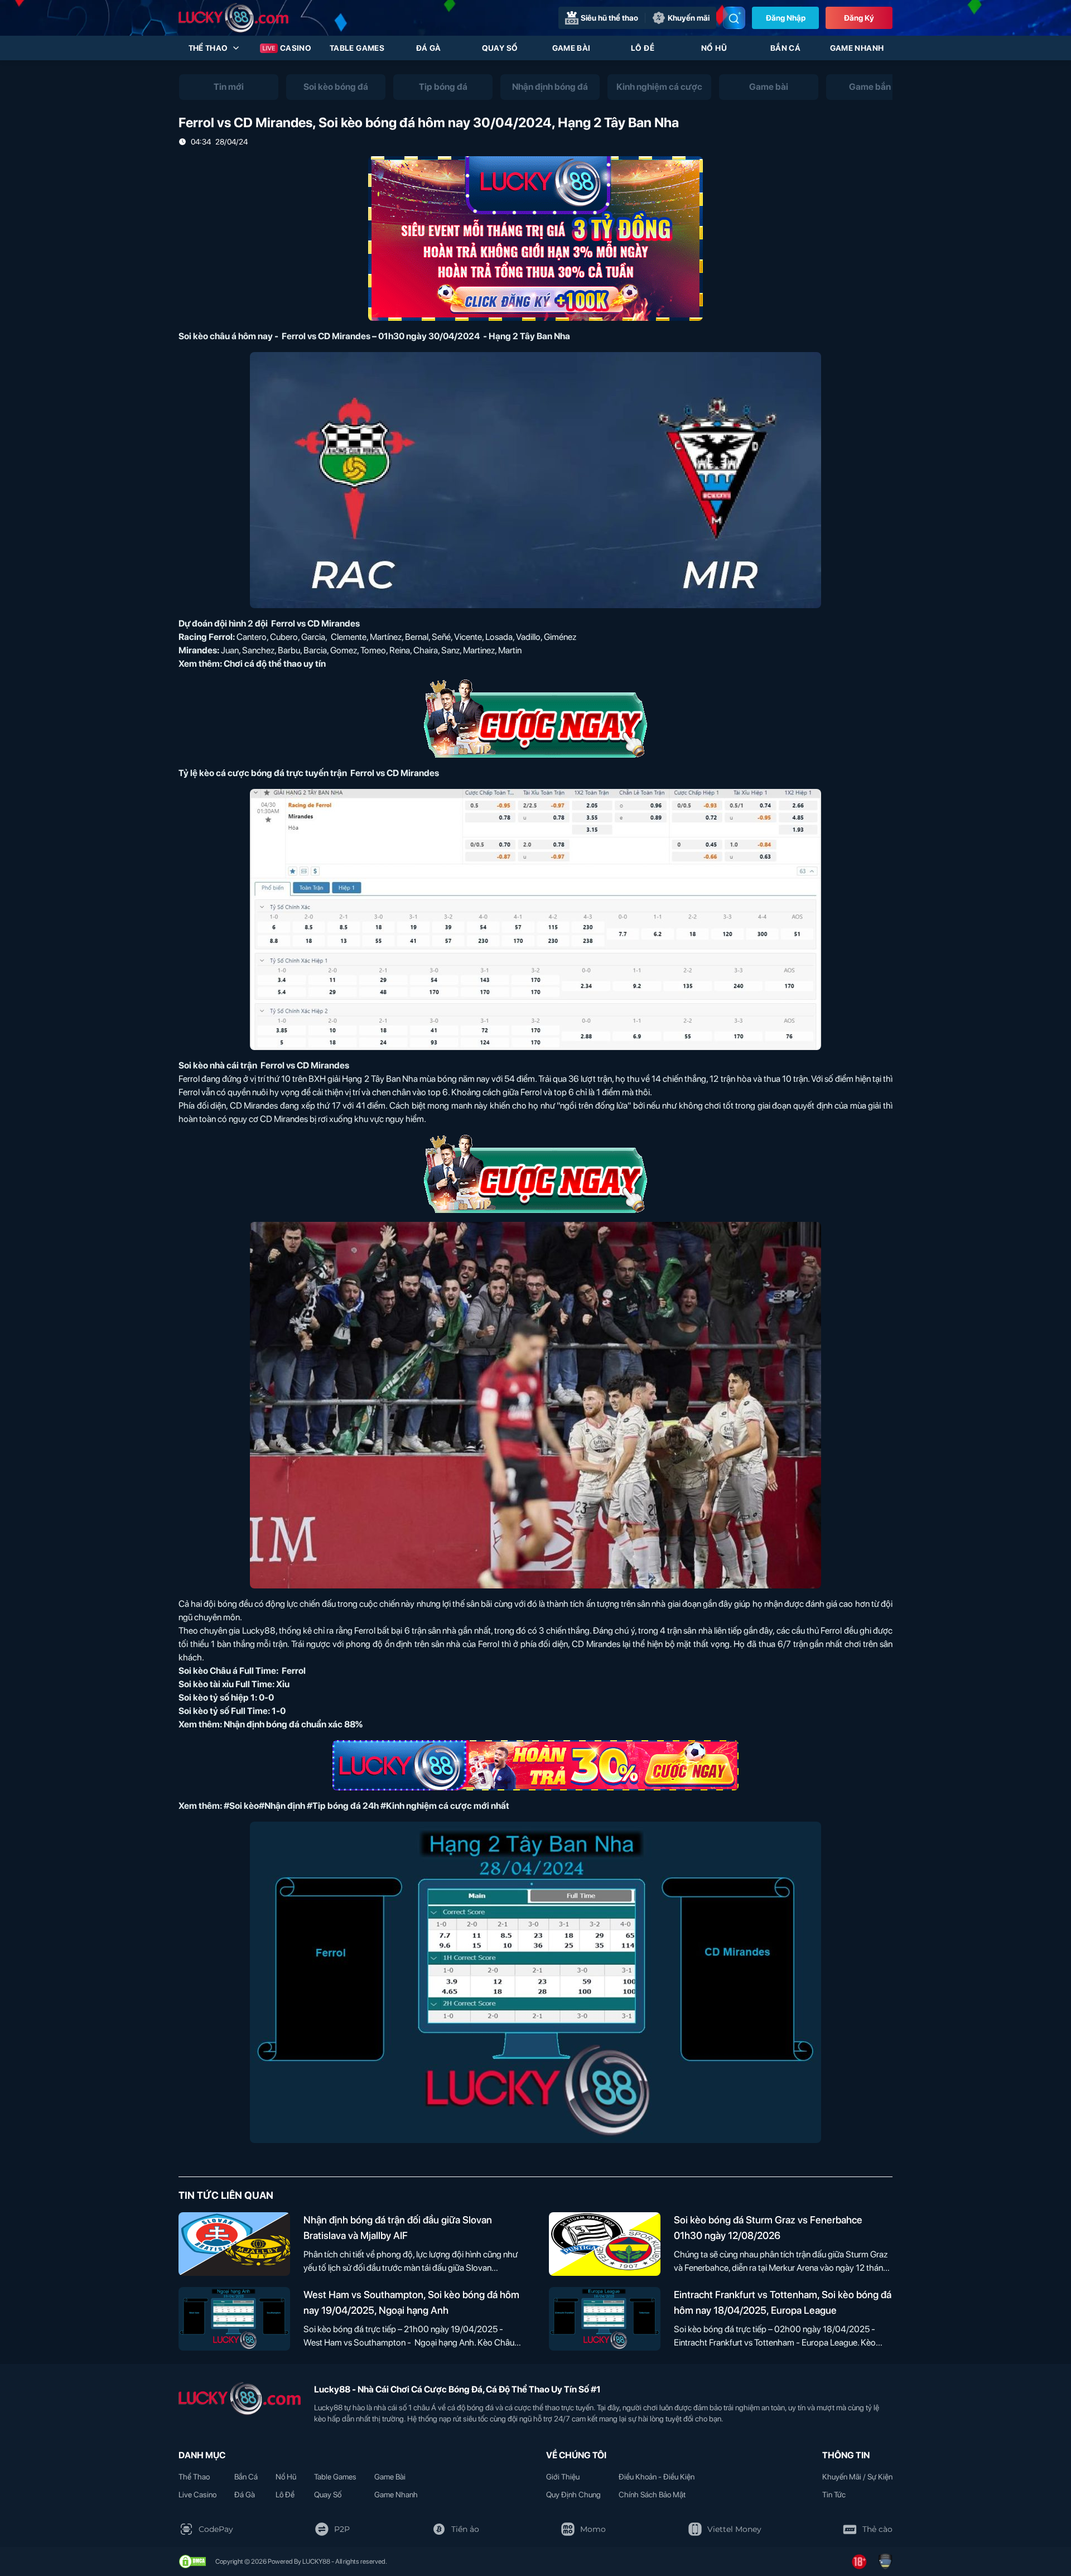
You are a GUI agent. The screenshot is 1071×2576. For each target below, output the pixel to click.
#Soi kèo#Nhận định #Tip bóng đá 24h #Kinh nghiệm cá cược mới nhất (366, 1806)
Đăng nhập (786, 18)
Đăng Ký (859, 18)
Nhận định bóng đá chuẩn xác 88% (293, 1724)
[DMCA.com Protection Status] (192, 2561)
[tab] (229, 87)
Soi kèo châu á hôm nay (226, 336)
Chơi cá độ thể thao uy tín (275, 664)
